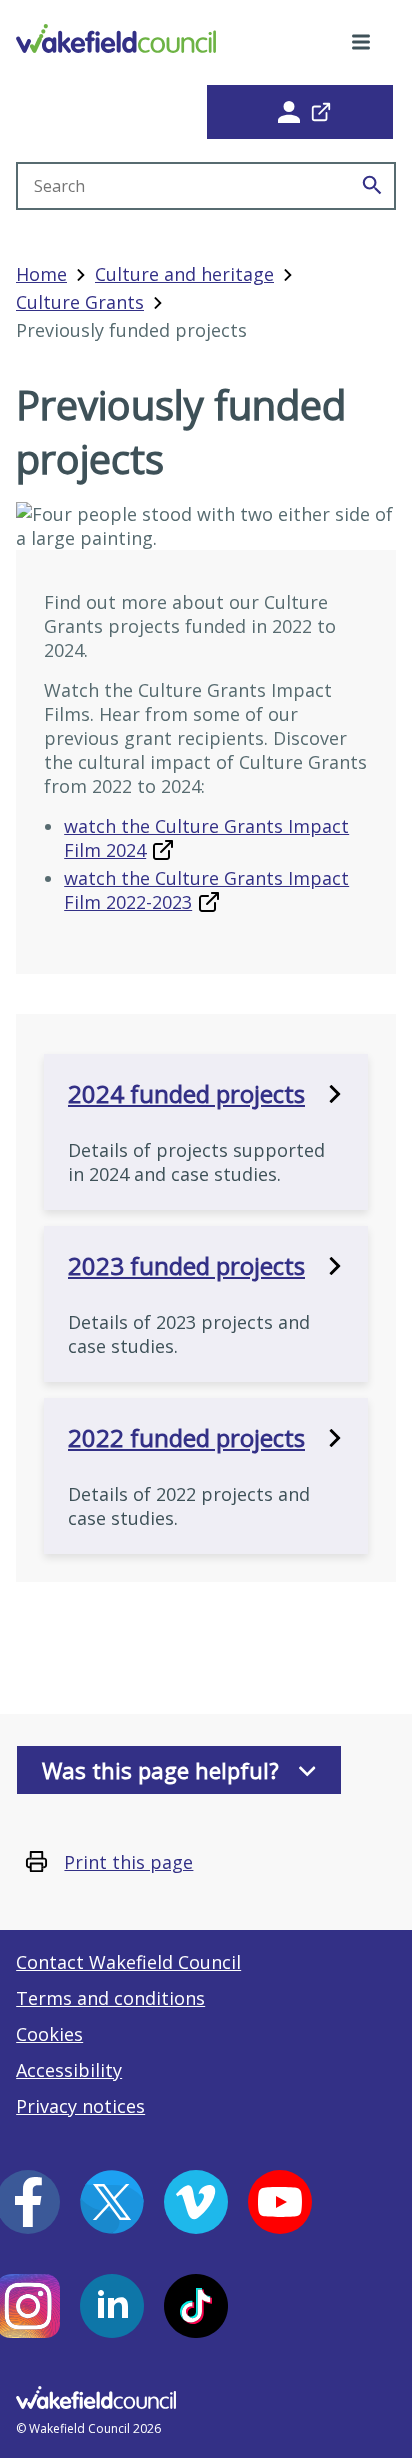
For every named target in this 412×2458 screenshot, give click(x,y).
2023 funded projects (186, 1266)
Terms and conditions (110, 1998)
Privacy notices (80, 2106)
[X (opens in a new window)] (112, 2202)
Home (41, 274)
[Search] (372, 186)
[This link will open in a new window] (300, 112)
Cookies (49, 2034)
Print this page (128, 1862)
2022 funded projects (186, 1438)
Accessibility (69, 2070)
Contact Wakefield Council (128, 1962)
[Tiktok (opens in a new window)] (196, 2306)
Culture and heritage (184, 274)
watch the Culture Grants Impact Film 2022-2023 (206, 890)
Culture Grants (80, 302)
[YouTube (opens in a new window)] (280, 2202)
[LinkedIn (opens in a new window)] (112, 2306)
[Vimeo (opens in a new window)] (196, 2202)
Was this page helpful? (160, 1770)
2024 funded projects (186, 1094)
